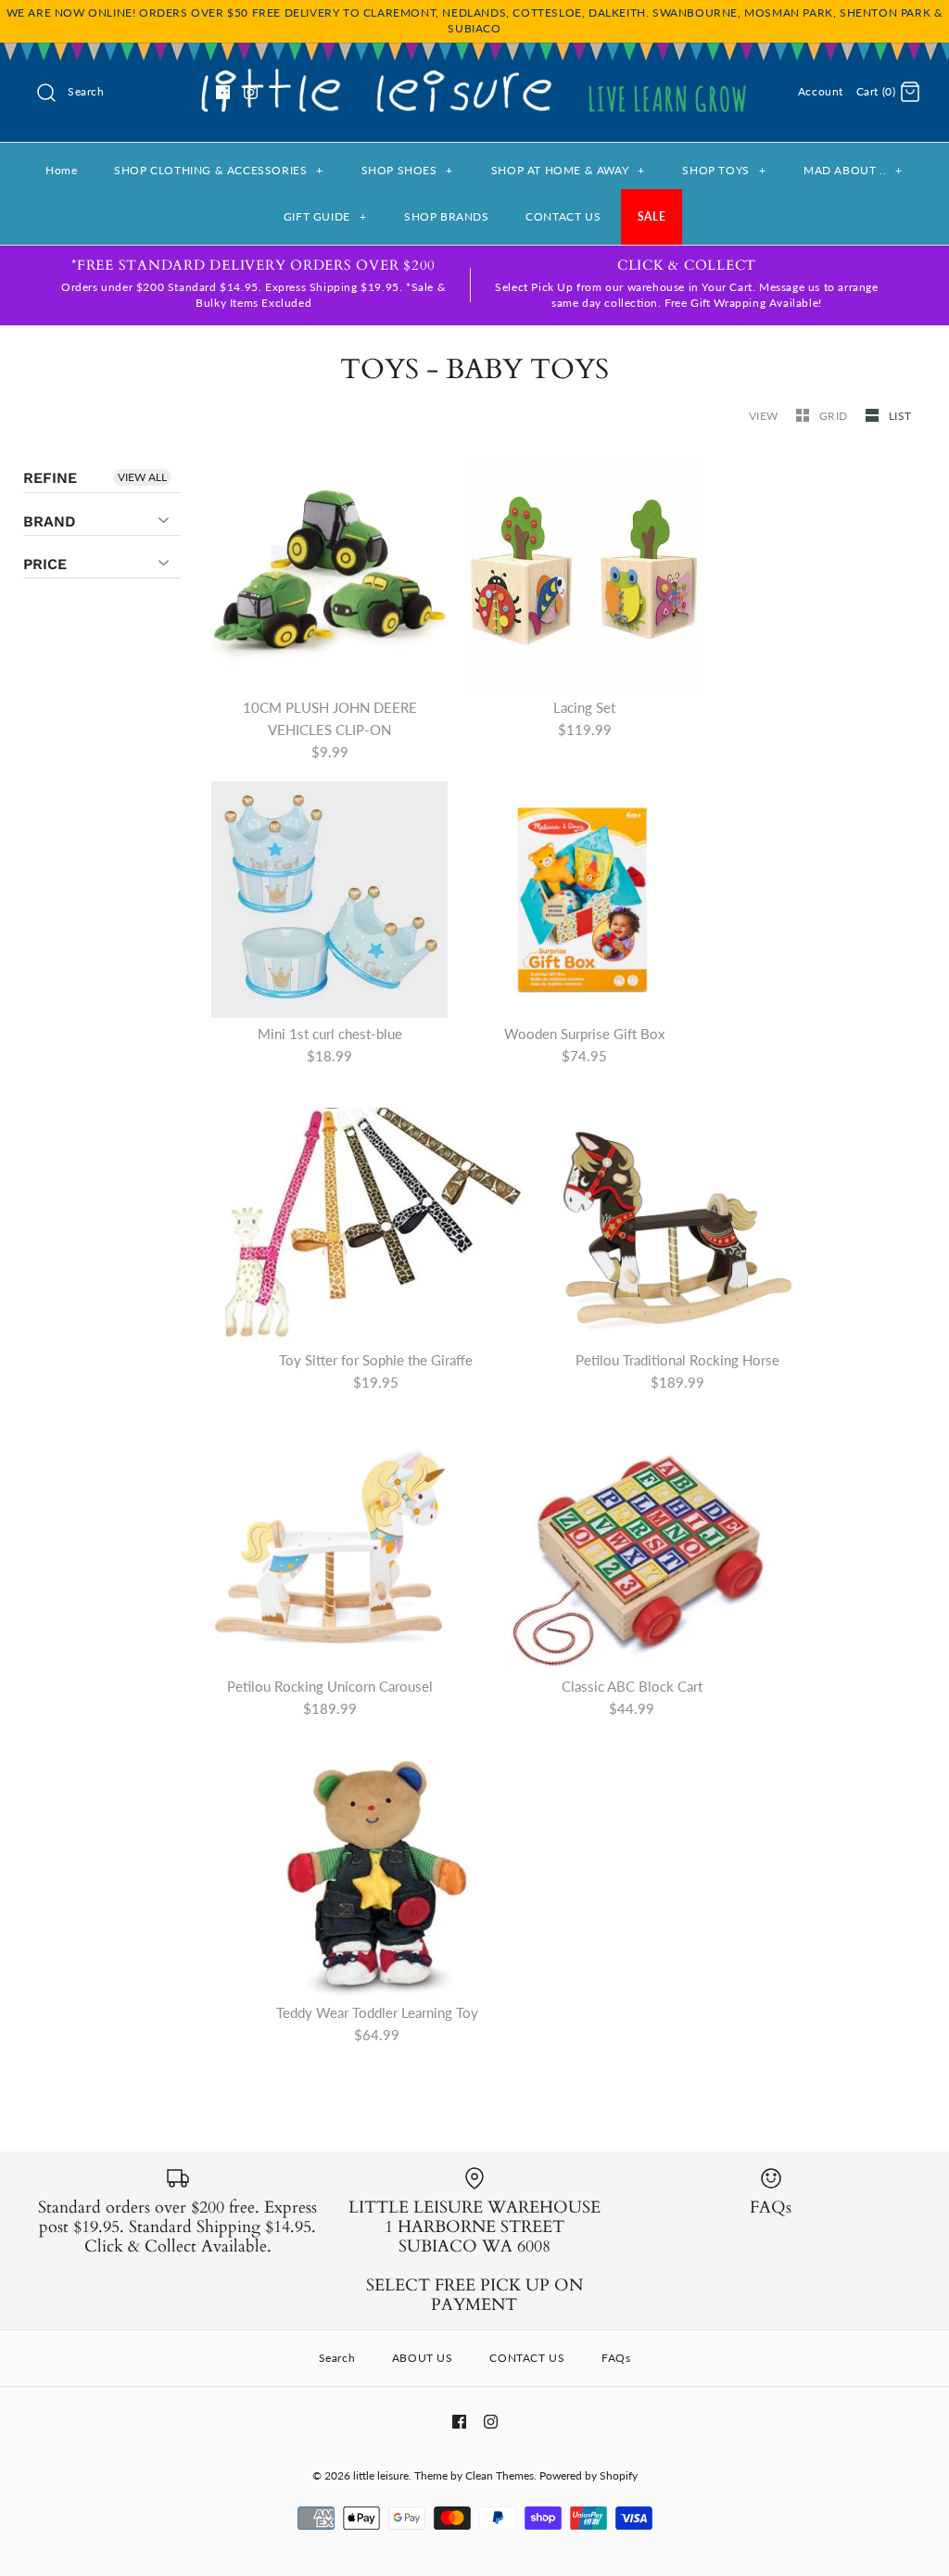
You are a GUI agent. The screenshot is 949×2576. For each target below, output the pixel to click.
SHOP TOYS (724, 170)
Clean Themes (500, 2475)
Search (337, 2358)
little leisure (381, 2475)
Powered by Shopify (588, 2475)
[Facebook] (223, 92)
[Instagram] (251, 92)
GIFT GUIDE (325, 216)
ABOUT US (423, 2358)
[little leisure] (474, 72)
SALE (652, 216)
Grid (835, 416)
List (900, 416)
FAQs (616, 2358)
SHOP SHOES (407, 170)
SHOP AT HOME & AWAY (568, 170)
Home (61, 170)
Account (821, 91)
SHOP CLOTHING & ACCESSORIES (219, 170)
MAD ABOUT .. (853, 170)
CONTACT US (563, 216)
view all (142, 477)
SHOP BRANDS (447, 216)
